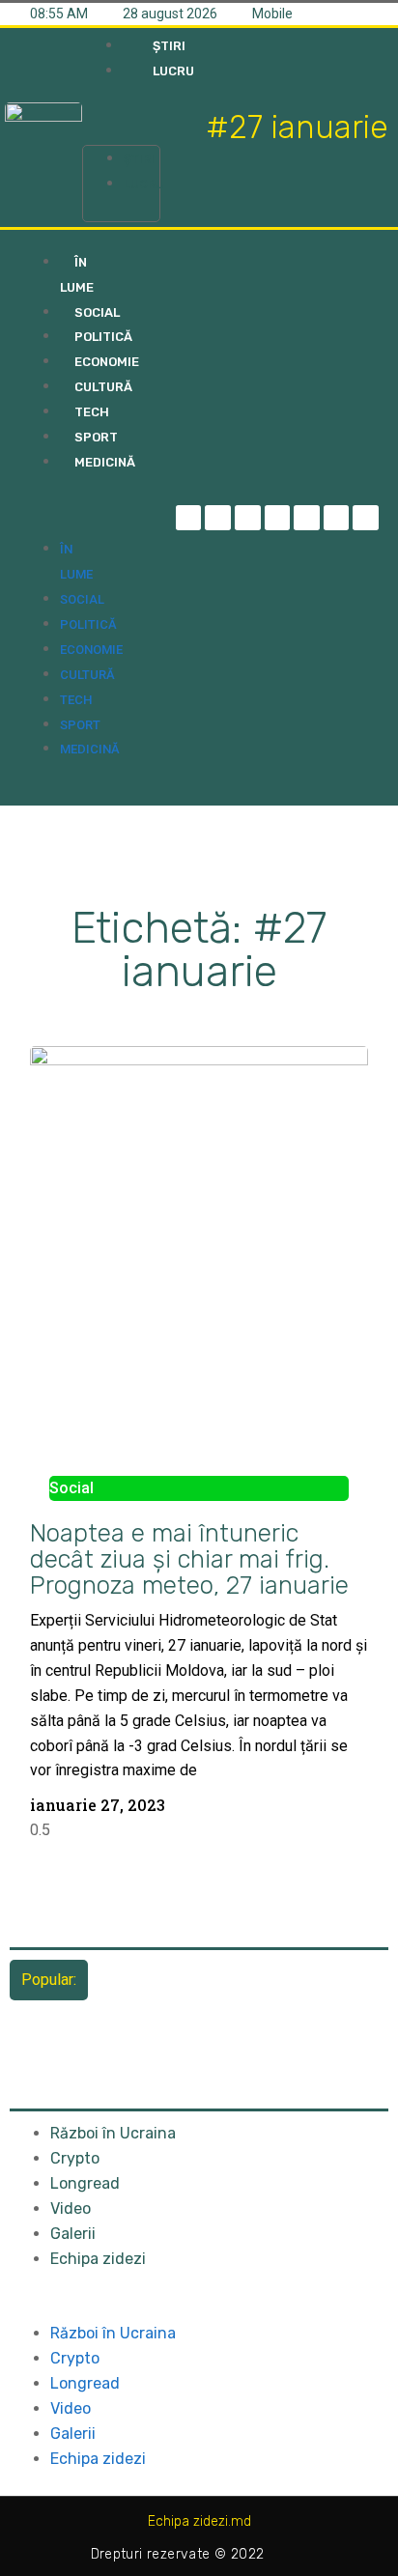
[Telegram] (218, 518)
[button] (121, 120)
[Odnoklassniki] (366, 518)
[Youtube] (337, 518)
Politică (88, 624)
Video (71, 2208)
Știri (139, 159)
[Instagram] (278, 518)
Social (82, 599)
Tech (76, 700)
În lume (77, 275)
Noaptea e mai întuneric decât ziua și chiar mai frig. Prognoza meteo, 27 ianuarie (189, 1559)
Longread (85, 2183)
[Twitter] (248, 518)
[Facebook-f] (189, 518)
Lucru (144, 184)
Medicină (90, 749)
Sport (80, 725)
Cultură (87, 675)
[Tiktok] (307, 518)
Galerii (73, 2234)
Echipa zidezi (98, 2259)
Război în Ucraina (113, 2133)
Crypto (75, 2158)
